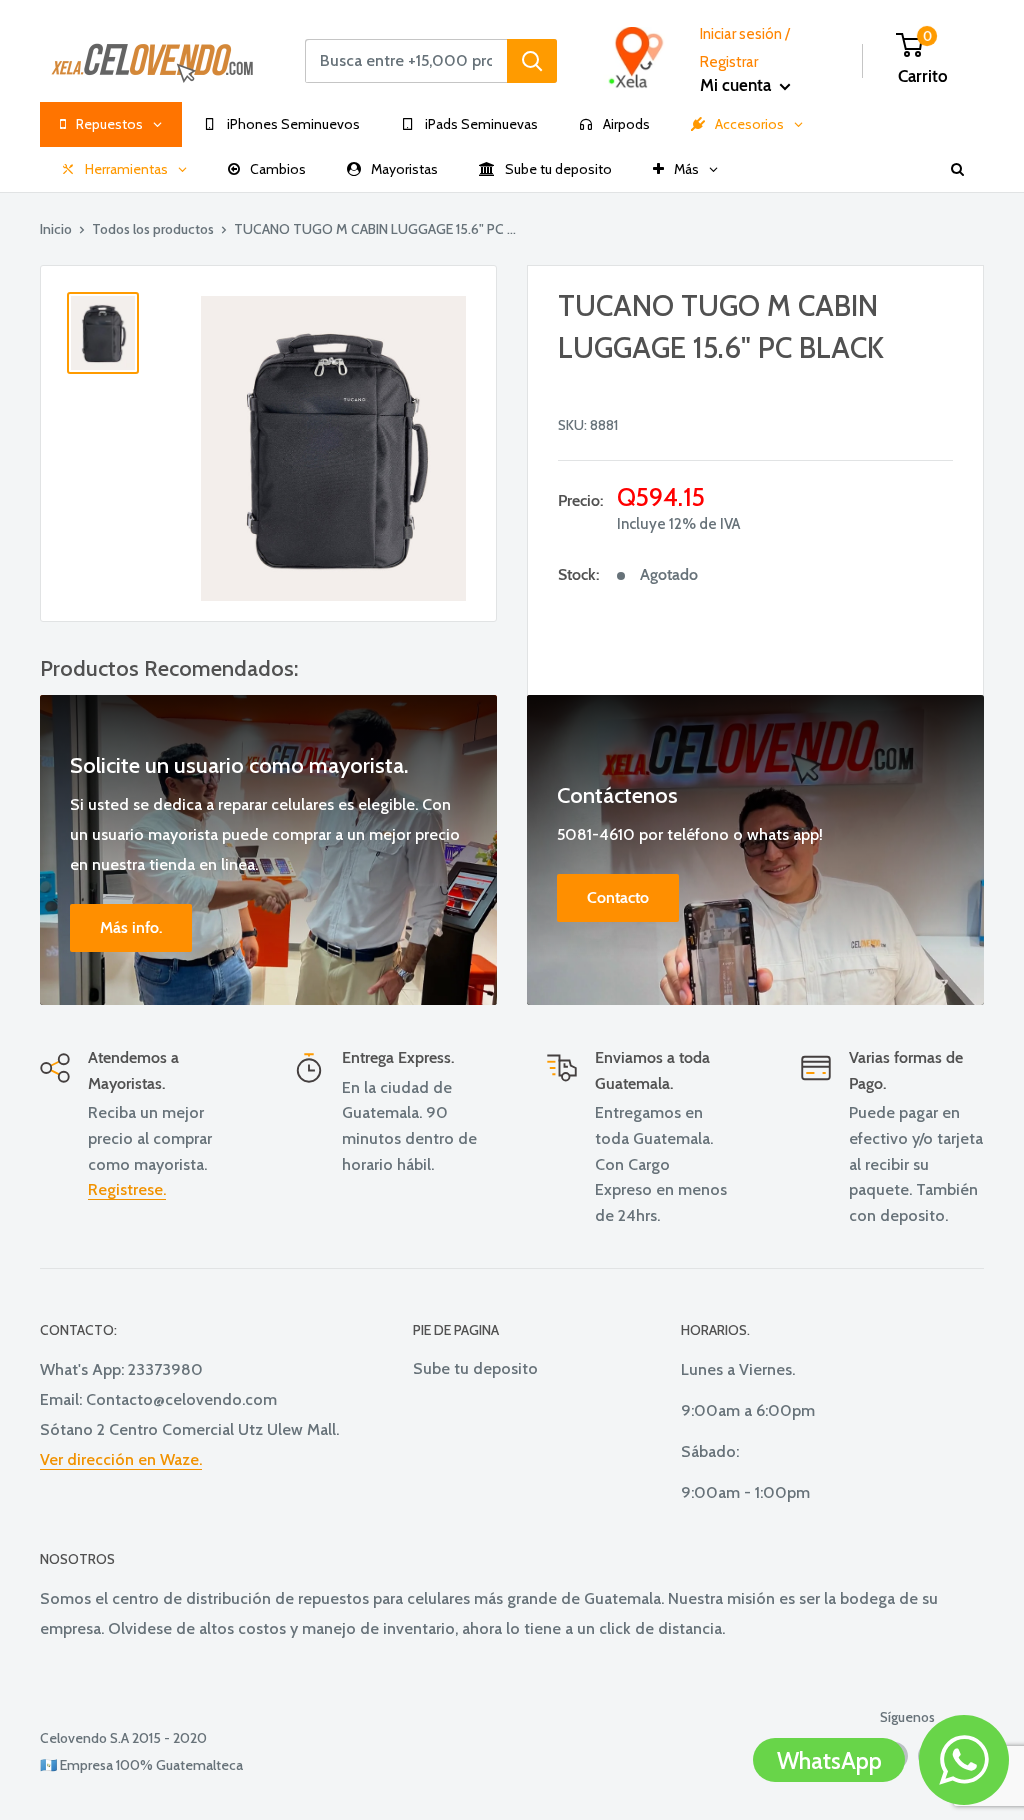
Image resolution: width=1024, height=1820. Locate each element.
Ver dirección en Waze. (121, 1459)
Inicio (56, 229)
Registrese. (127, 1189)
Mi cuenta (737, 85)
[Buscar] (532, 61)
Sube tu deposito (475, 1368)
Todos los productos (153, 229)
